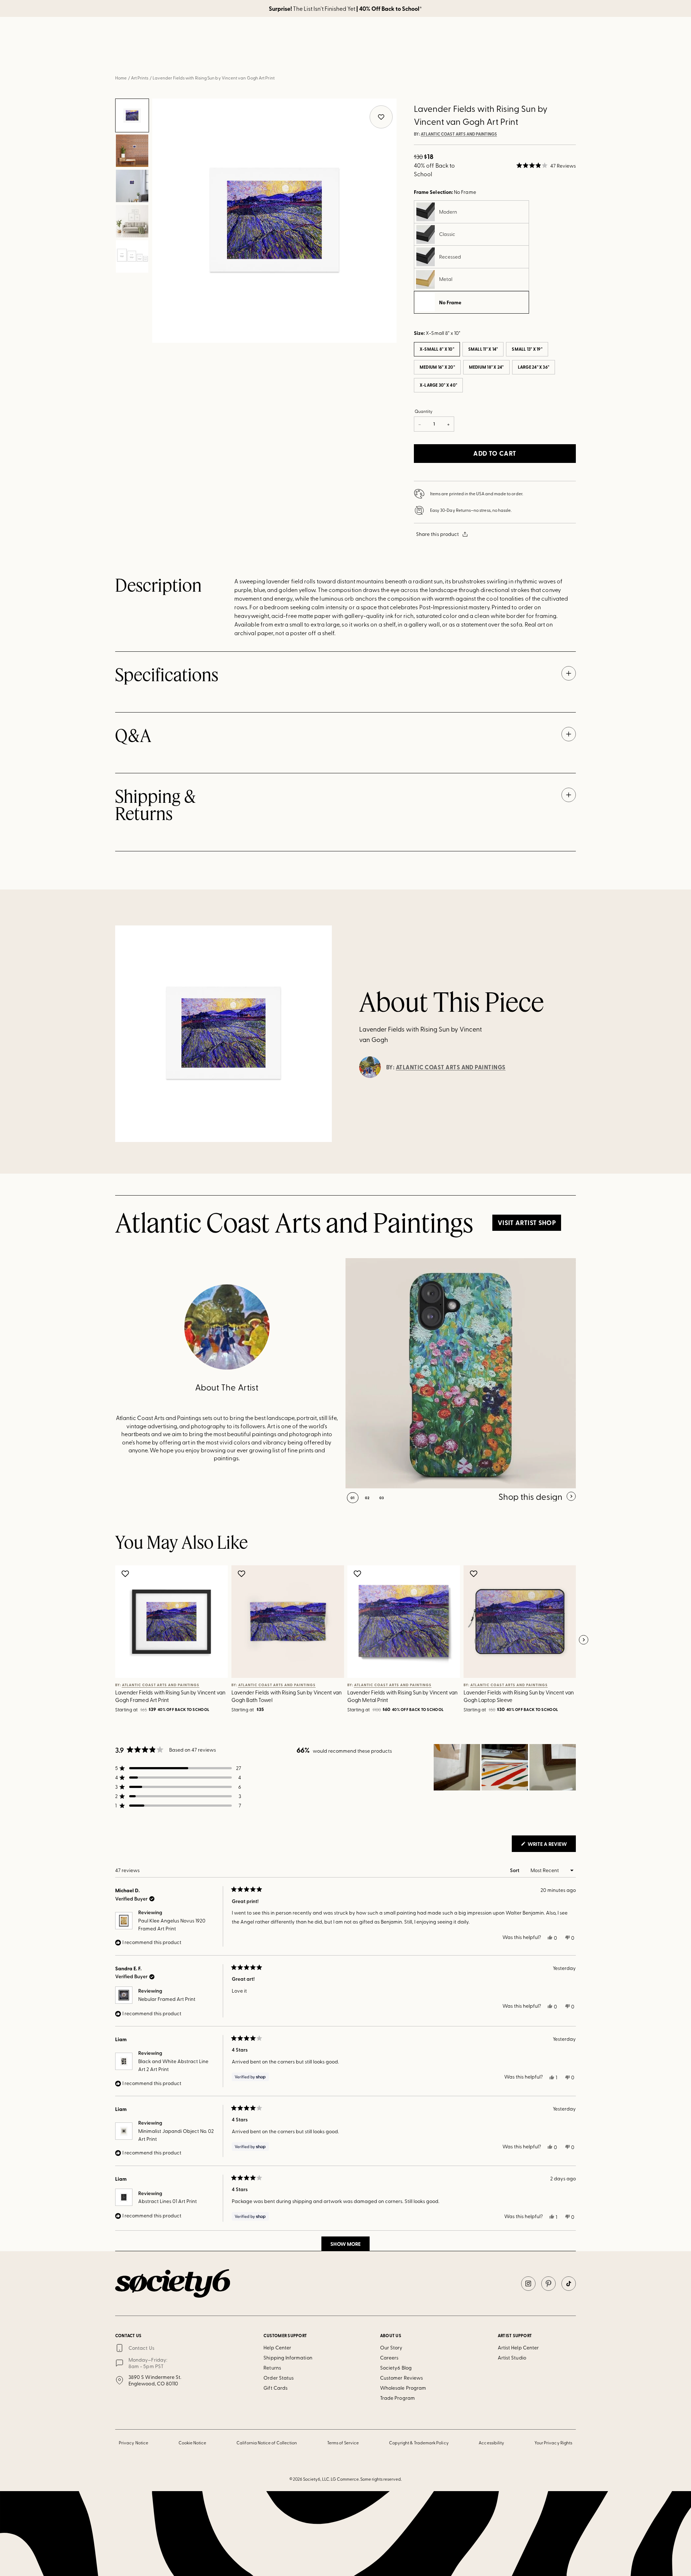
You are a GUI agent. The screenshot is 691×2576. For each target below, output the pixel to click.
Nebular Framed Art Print (167, 1999)
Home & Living (345, 57)
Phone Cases (389, 57)
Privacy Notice (134, 2443)
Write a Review (551, 1846)
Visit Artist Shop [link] (527, 1223)
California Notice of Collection (267, 2443)
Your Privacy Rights (553, 2443)
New (258, 57)
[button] (546, 165)
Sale (450, 57)
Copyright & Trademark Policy (419, 2443)
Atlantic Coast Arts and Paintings (459, 134)
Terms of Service (343, 2443)
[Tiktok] (569, 2284)
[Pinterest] (548, 2284)
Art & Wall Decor (296, 57)
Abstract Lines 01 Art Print (168, 2201)
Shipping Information (288, 2357)
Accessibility (491, 2443)
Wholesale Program (403, 2388)
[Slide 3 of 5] (132, 186)
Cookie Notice (193, 2443)
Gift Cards (276, 2388)
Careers (389, 2357)
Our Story (391, 2347)
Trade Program (398, 2398)
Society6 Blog (396, 2368)
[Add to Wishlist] (126, 1574)
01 (353, 1498)
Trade (478, 57)
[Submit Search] (453, 37)
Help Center (277, 2347)
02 (367, 1498)
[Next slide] (583, 1640)
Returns (272, 2368)
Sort (515, 1870)
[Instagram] (528, 2284)
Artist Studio (512, 2357)
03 (382, 1498)
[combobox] (484, 36)
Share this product (437, 534)
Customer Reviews (401, 2378)
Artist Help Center (518, 2347)
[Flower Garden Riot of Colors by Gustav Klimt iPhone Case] (461, 1373)
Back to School (223, 57)
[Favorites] (550, 36)
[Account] (533, 36)
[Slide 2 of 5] (132, 151)
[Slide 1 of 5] (132, 115)
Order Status (279, 2378)
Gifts (422, 57)
